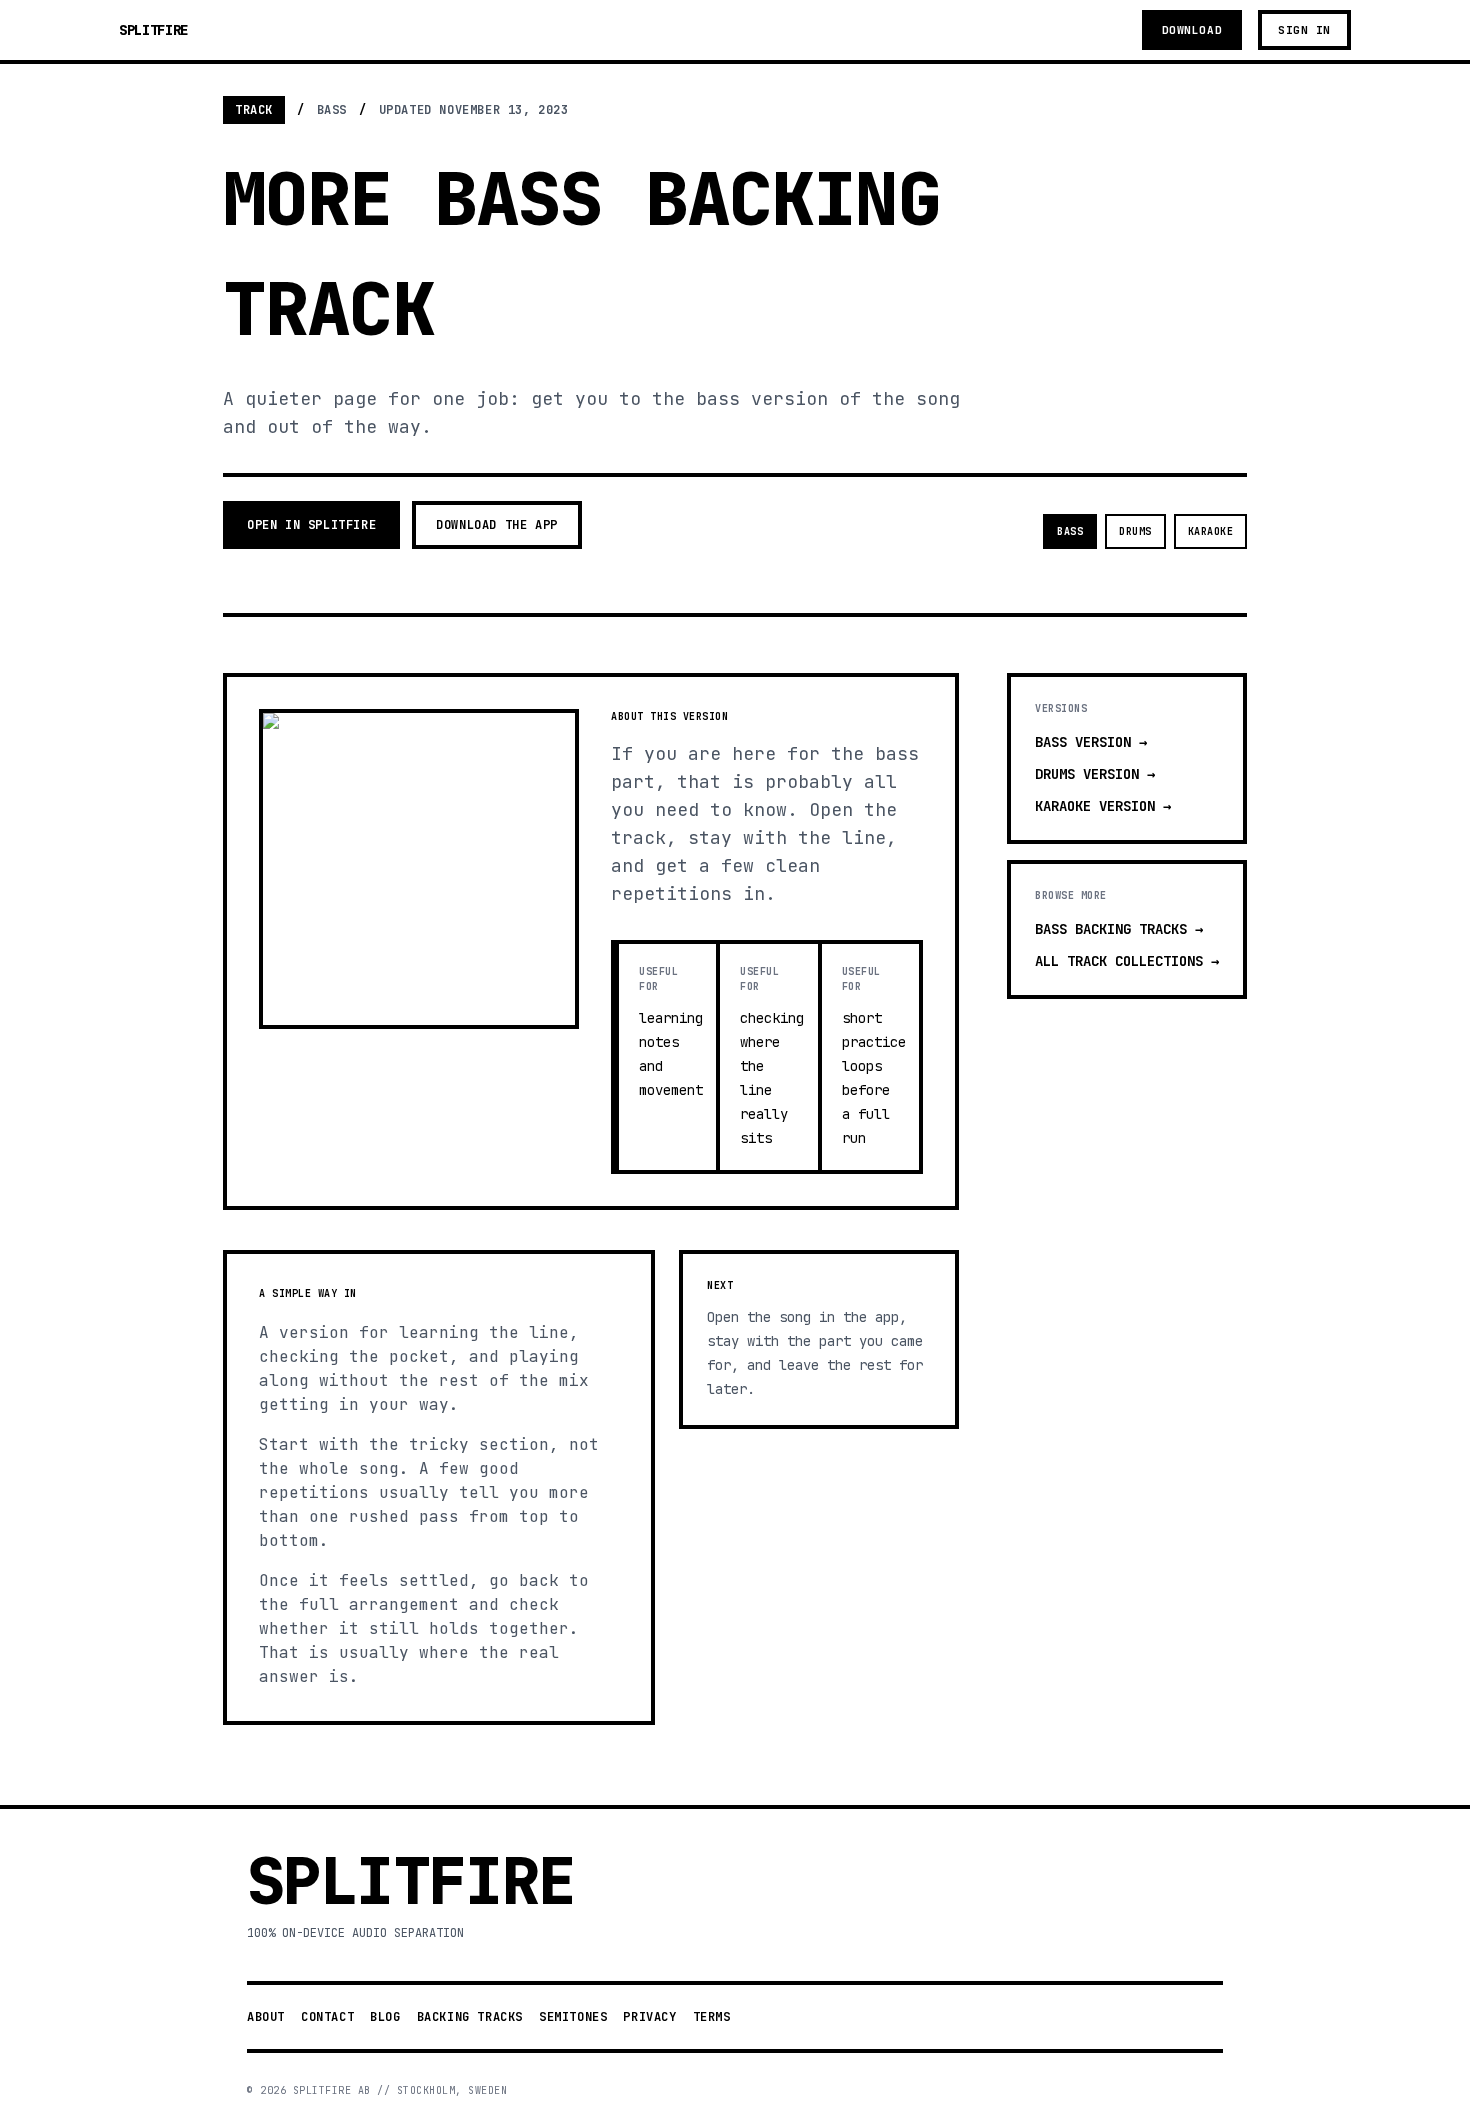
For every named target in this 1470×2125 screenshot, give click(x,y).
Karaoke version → (1103, 806)
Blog (385, 2017)
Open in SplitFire (311, 525)
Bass (1070, 531)
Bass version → (1091, 742)
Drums (1135, 531)
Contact (327, 2017)
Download (1192, 30)
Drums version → (1095, 774)
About (266, 2017)
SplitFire (153, 30)
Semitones (573, 2017)
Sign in (1304, 30)
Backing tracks (470, 2017)
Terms (712, 2017)
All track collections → (1127, 961)
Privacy (649, 2017)
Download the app (497, 525)
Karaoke (1211, 531)
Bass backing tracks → (1119, 929)
